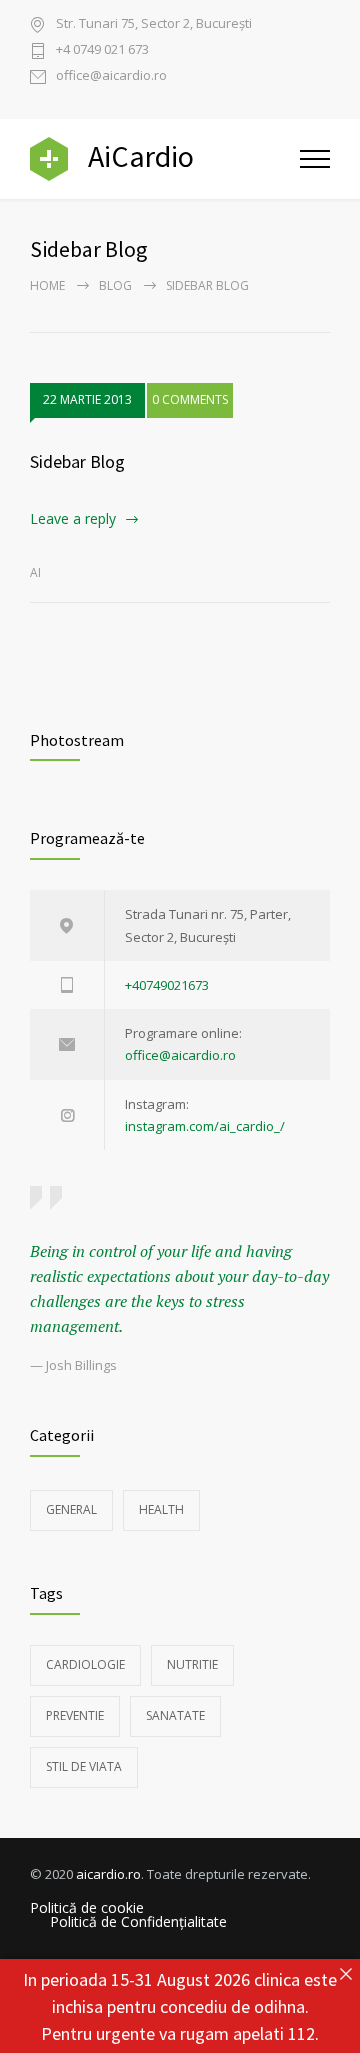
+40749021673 (167, 985)
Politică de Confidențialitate (138, 1922)
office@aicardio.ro (111, 76)
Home (47, 285)
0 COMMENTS (190, 399)
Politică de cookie (87, 1908)
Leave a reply (73, 518)
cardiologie (85, 1664)
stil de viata (84, 1766)
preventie (75, 1715)
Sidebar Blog (77, 461)
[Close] (345, 1973)
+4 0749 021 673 (102, 50)
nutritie (192, 1664)
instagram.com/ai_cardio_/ (205, 1126)
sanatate (175, 1715)
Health (161, 1509)
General (71, 1509)
